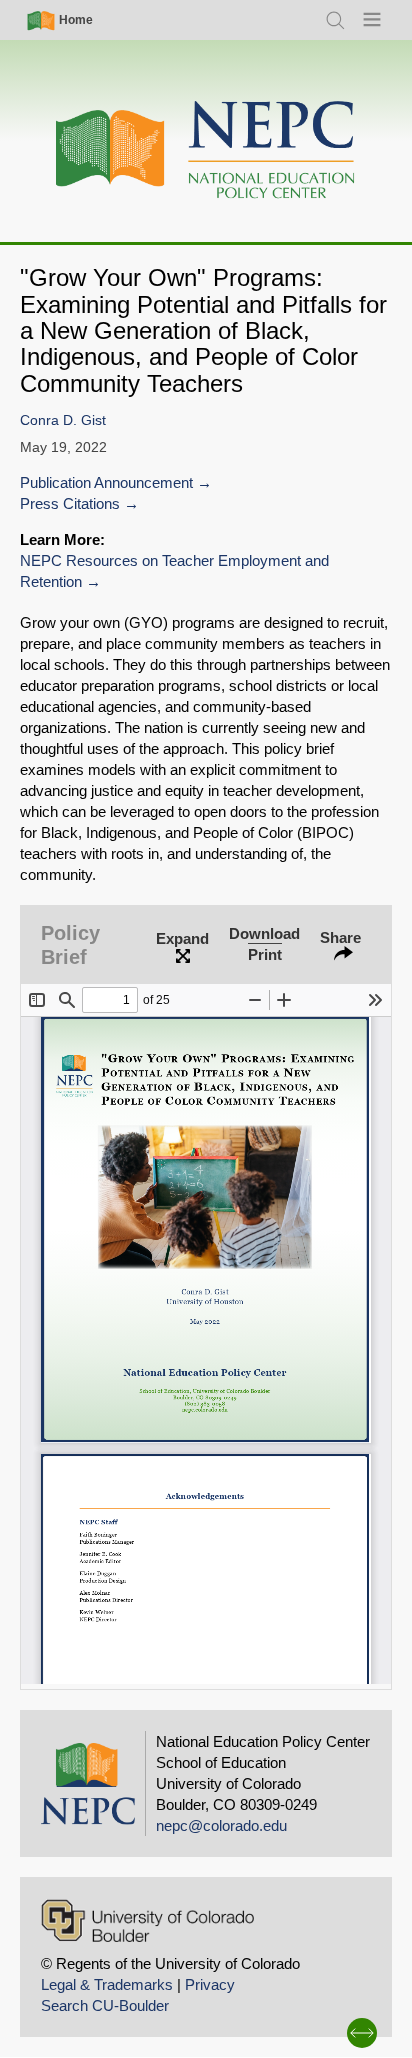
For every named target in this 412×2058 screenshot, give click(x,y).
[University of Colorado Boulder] (147, 1920)
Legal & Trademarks (107, 1984)
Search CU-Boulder (105, 2005)
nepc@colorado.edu (221, 1825)
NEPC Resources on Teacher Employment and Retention (174, 571)
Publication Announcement (106, 482)
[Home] (206, 150)
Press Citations (70, 503)
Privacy (210, 1984)
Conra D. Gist (63, 420)
